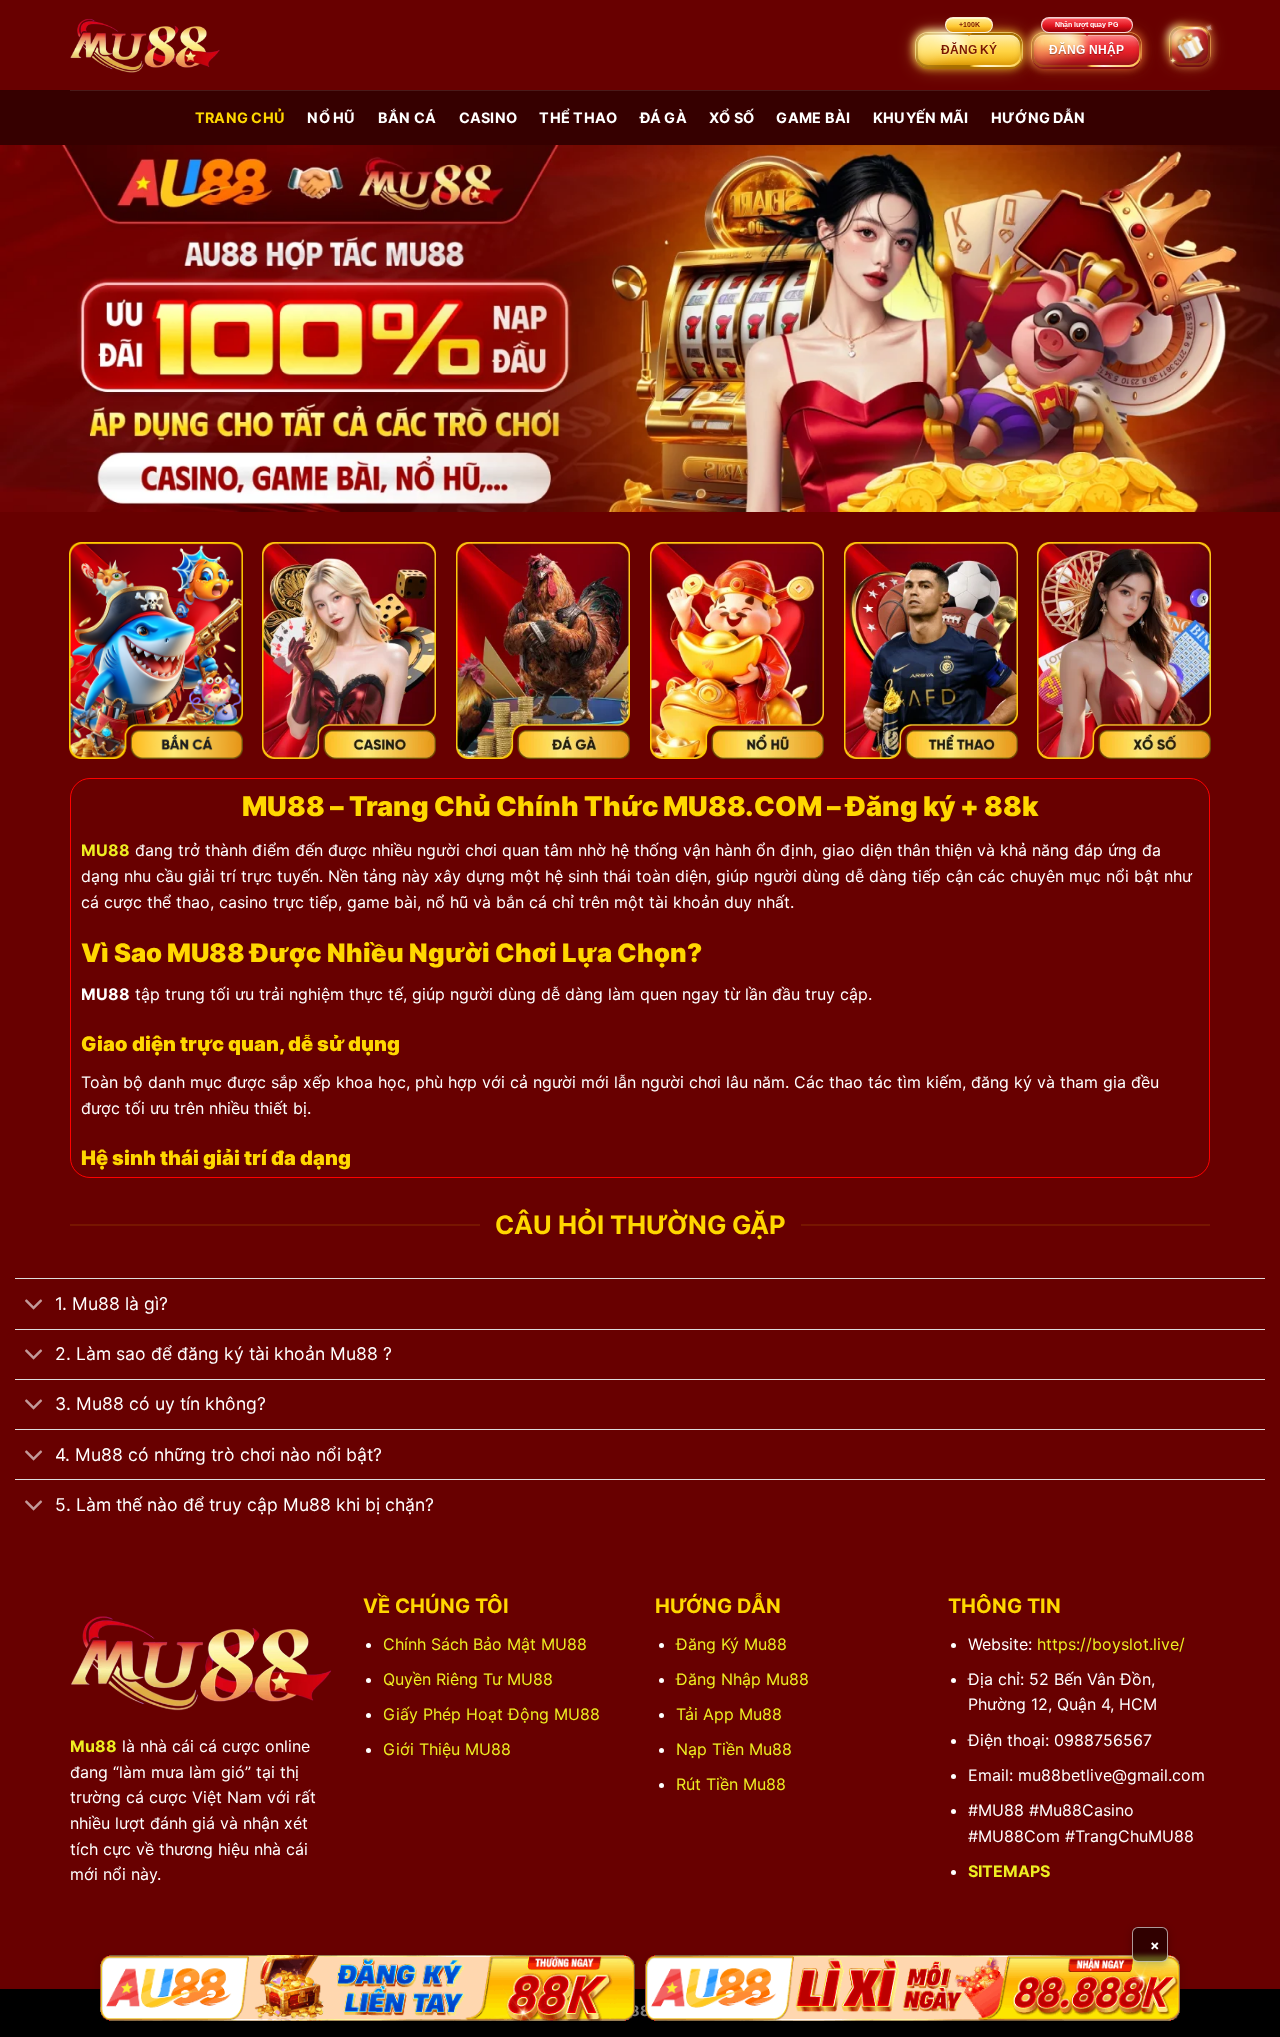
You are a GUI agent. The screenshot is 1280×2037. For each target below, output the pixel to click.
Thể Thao (578, 117)
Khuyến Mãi (921, 117)
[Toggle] (34, 1306)
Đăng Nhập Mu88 (742, 1679)
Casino (488, 117)
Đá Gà (663, 117)
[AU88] (367, 1988)
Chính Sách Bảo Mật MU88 (485, 1644)
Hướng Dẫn (1038, 117)
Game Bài (813, 117)
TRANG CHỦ (240, 117)
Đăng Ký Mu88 (731, 1644)
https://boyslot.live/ (1111, 1644)
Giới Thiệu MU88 (447, 1749)
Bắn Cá (407, 117)
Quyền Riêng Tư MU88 (468, 1679)
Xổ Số (731, 117)
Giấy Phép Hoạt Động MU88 (491, 1714)
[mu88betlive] (145, 45)
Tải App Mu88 (729, 1714)
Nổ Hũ (331, 117)
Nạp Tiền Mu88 (734, 1749)
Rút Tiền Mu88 (731, 1784)
